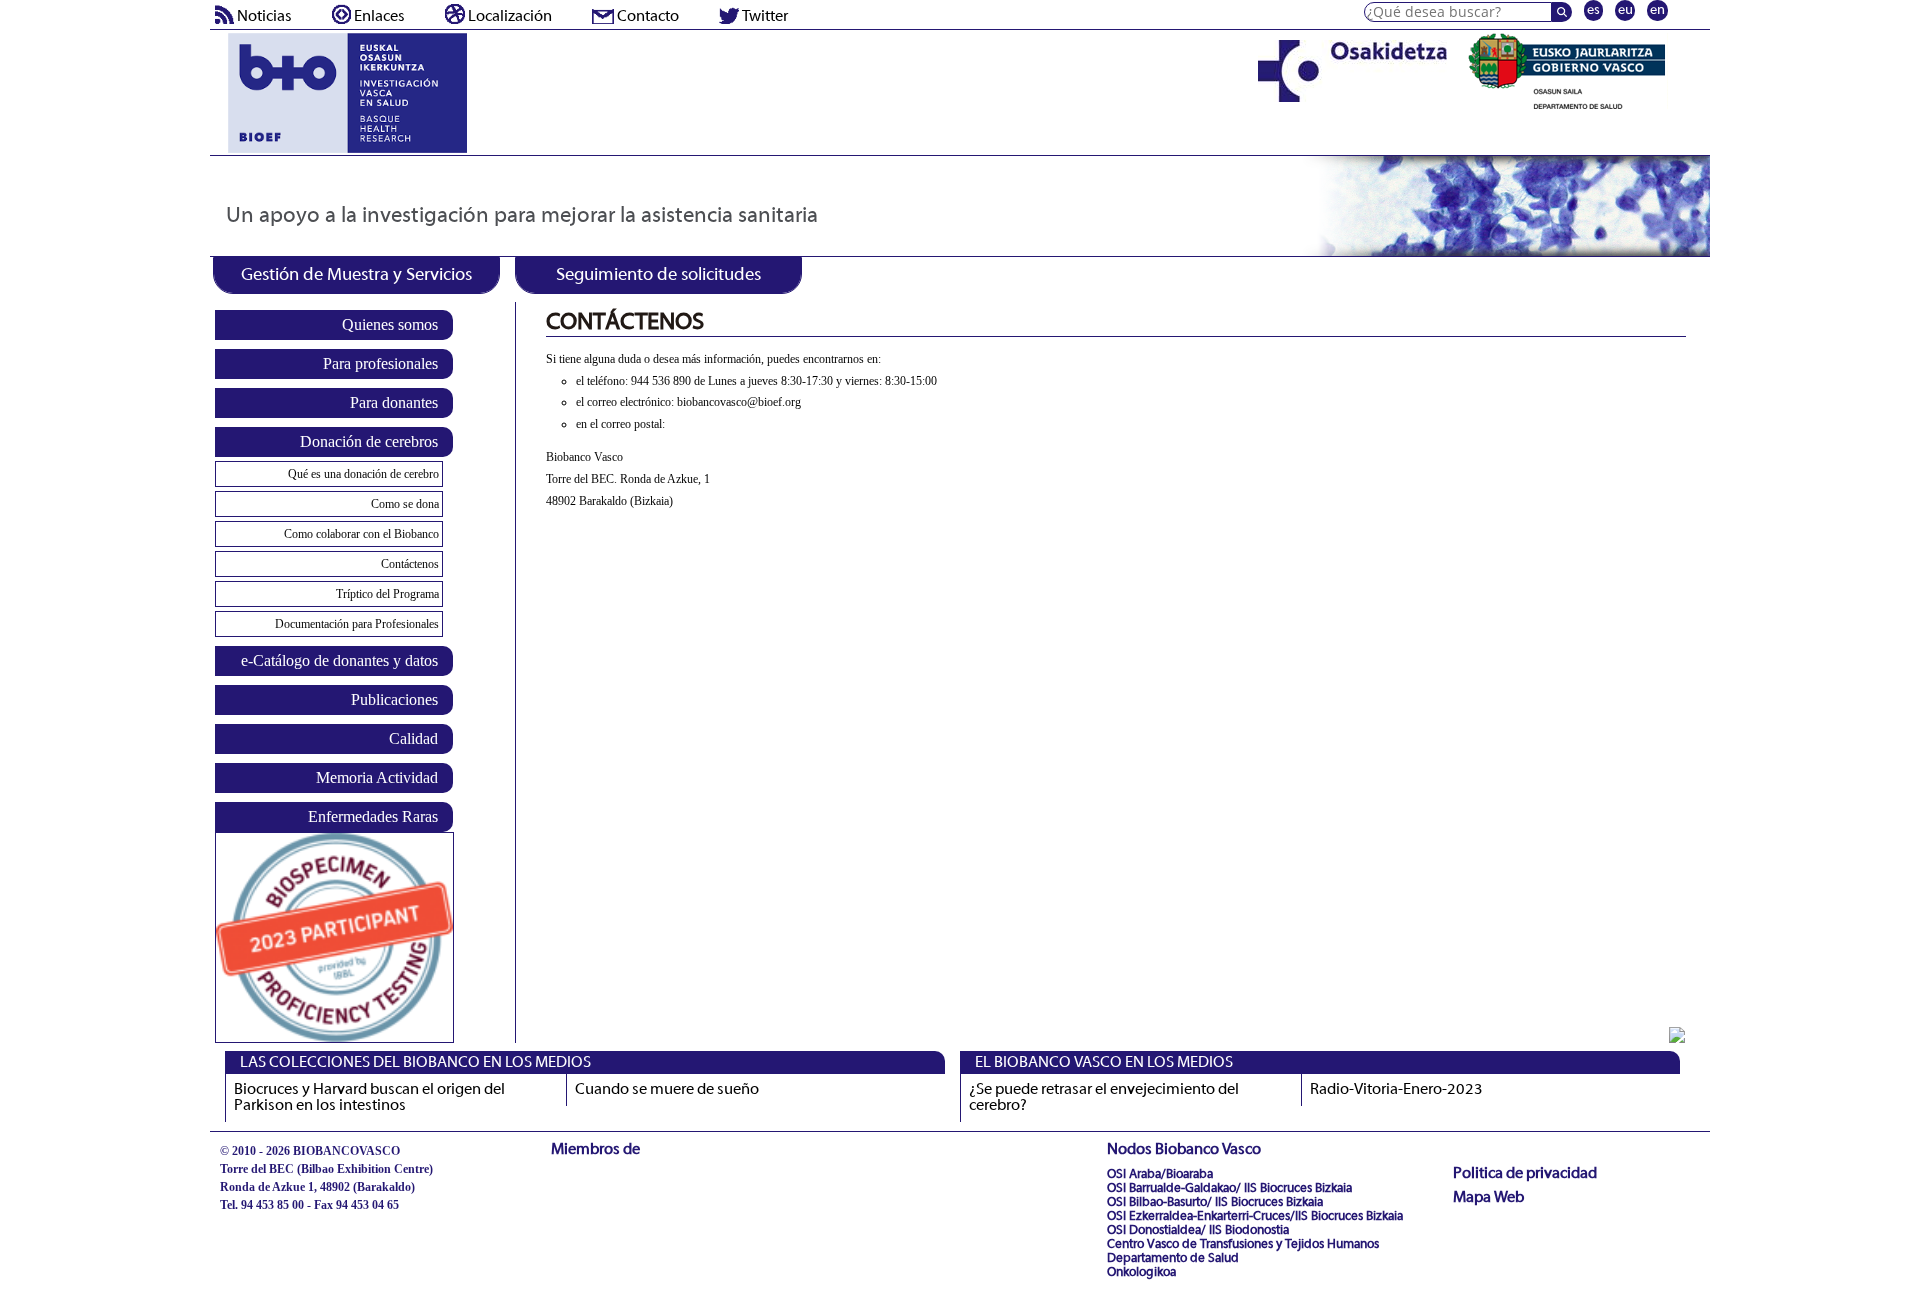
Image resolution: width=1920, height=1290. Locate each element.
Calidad (413, 738)
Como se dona (405, 504)
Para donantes (394, 402)
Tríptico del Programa (387, 594)
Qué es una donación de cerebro (363, 474)
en (1657, 10)
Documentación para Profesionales (357, 624)
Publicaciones (394, 699)
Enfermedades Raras (373, 816)
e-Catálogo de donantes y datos (339, 660)
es (1593, 10)
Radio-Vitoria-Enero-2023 (1396, 1090)
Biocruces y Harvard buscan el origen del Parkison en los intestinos (369, 1098)
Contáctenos (410, 564)
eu (1625, 10)
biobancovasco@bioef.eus (285, 1223)
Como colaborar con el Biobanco (361, 534)
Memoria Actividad (377, 777)
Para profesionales (380, 363)
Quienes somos (390, 324)
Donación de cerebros (369, 441)
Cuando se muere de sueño (667, 1090)
